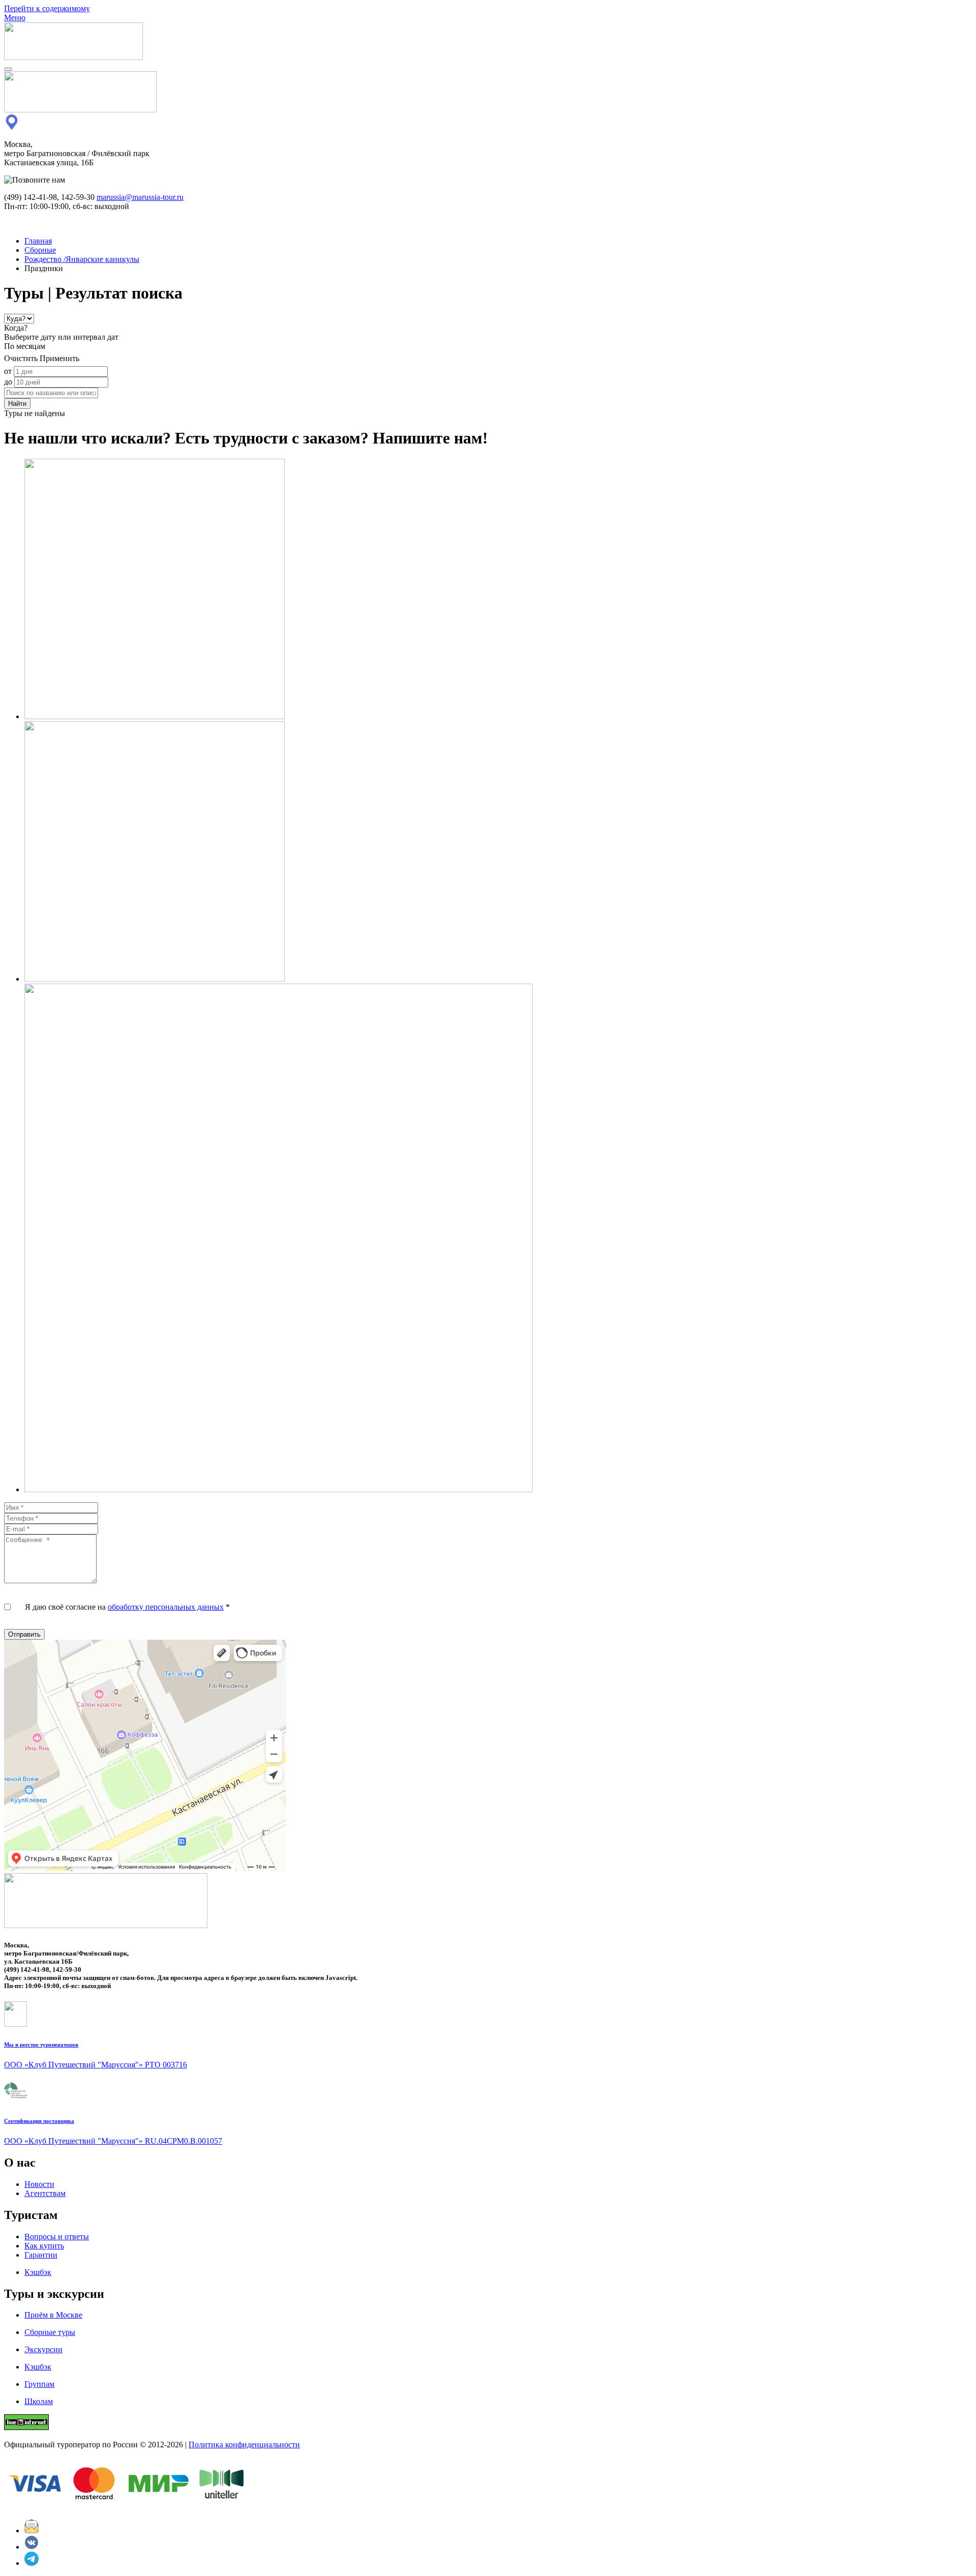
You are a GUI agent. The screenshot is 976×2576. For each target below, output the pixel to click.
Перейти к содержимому (47, 8)
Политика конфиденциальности (244, 2445)
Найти (17, 404)
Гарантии (41, 2255)
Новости (39, 2184)
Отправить (24, 1634)
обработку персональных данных (166, 1607)
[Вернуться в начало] (73, 57)
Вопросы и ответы (57, 2237)
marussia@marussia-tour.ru (140, 197)
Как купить (44, 2246)
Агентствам (45, 2193)
